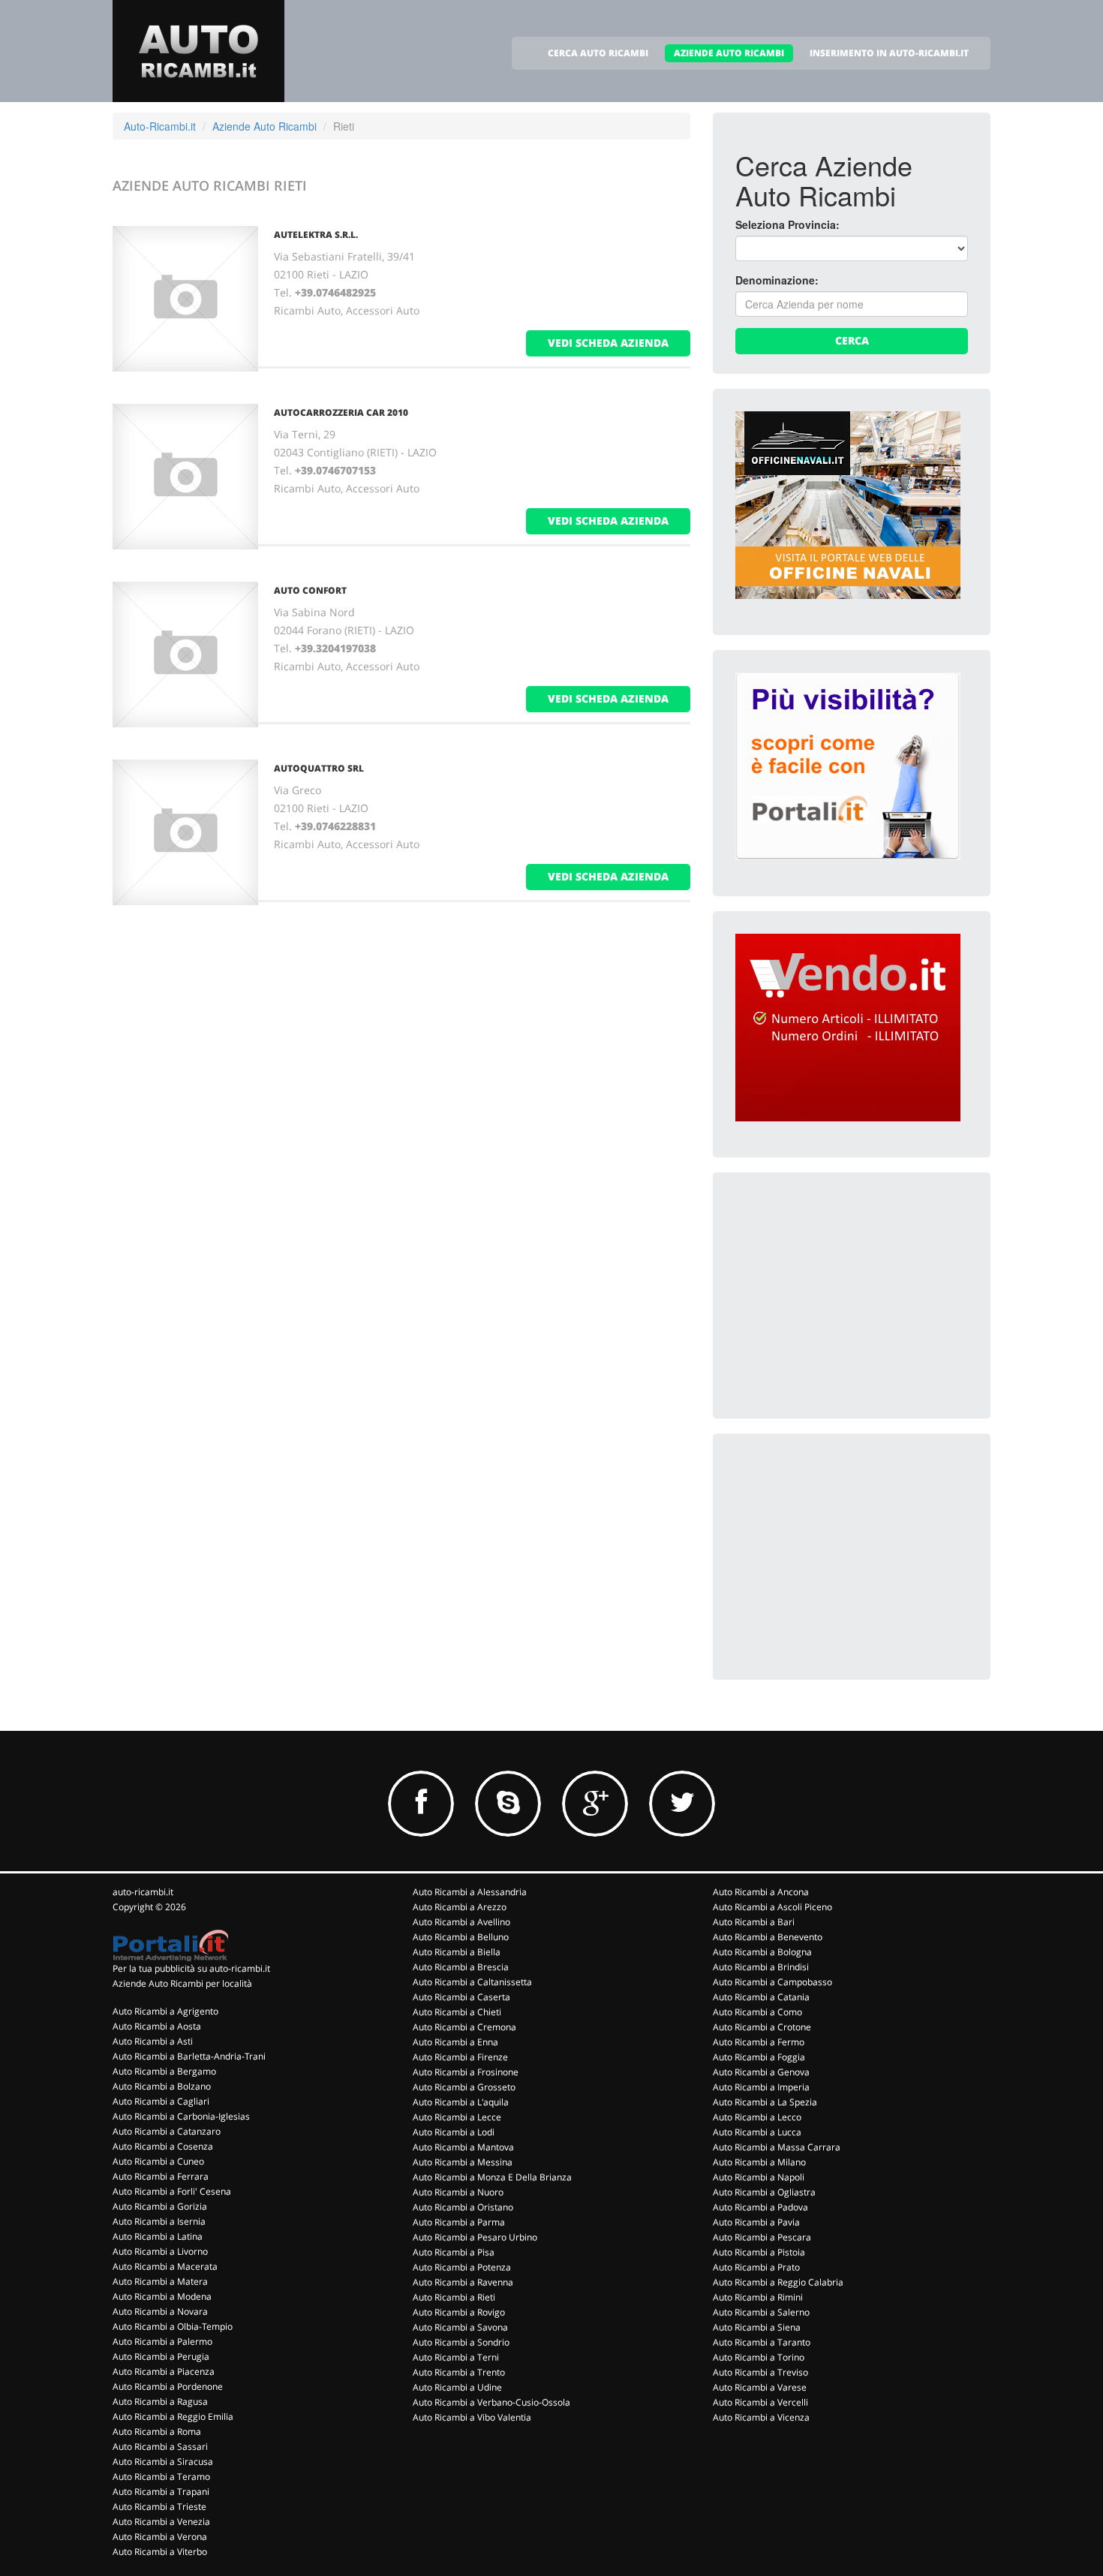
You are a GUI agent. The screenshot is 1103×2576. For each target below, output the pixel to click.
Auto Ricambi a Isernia (159, 2221)
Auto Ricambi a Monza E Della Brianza (492, 2177)
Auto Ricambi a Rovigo (459, 2312)
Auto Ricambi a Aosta (157, 2026)
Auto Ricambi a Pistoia (759, 2252)
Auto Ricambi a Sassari (160, 2447)
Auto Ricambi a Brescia (461, 1967)
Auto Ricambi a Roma (157, 2432)
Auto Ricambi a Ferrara (161, 2176)
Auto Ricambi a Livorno (160, 2251)
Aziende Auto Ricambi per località (182, 1983)
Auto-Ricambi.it (160, 126)
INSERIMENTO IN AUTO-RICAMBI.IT (889, 53)
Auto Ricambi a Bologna (762, 1952)
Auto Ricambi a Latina (158, 2236)
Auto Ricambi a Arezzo (460, 1907)
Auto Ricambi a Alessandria (470, 1892)
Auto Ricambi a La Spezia (765, 2102)
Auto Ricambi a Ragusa (160, 2401)
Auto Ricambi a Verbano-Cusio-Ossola (491, 2402)
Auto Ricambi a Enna (455, 2042)
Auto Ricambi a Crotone (762, 2027)
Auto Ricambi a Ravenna (463, 2282)
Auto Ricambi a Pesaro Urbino (475, 2237)
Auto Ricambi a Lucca (757, 2132)
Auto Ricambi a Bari (754, 1922)
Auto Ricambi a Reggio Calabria (778, 2282)
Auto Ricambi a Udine (457, 2387)
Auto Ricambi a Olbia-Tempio (173, 2326)
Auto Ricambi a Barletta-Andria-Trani (189, 2056)
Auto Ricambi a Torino (759, 2357)
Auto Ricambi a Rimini (758, 2297)
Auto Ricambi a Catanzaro (167, 2131)
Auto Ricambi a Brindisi (761, 1967)
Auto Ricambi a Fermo (759, 2042)
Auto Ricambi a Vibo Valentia (472, 2417)
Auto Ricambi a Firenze (460, 2057)
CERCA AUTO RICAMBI (598, 53)
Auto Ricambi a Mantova (463, 2147)
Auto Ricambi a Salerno (761, 2312)
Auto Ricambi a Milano (759, 2162)
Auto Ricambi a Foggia (759, 2057)
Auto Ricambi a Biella (457, 1952)
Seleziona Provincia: (787, 224)
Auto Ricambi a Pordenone (168, 2386)
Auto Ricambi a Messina (463, 2162)
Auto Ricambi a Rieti (454, 2297)
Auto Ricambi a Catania (761, 1997)
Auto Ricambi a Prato (756, 2267)
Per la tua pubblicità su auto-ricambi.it (191, 1968)
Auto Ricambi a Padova (760, 2207)
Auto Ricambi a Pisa (454, 2252)
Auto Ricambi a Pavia (756, 2222)
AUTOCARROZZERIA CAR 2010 (341, 412)
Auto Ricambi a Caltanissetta (472, 1982)
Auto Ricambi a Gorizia (160, 2206)
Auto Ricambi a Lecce (457, 2117)
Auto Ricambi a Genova (761, 2072)
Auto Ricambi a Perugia (161, 2356)
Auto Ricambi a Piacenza (164, 2371)
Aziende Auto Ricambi (264, 126)
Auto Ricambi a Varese (760, 2387)
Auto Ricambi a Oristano (463, 2207)
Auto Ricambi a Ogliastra (764, 2192)
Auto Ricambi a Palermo (162, 2341)
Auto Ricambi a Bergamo (164, 2071)
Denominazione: (777, 280)
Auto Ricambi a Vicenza (761, 2417)
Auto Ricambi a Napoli (759, 2177)
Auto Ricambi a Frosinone (466, 2072)
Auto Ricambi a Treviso (760, 2372)
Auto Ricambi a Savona (460, 2327)
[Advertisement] (848, 1289)
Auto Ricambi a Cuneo (158, 2161)
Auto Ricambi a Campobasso (772, 1982)
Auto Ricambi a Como (757, 2012)
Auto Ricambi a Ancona (761, 1892)
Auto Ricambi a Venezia (161, 2522)
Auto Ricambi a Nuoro (458, 2192)
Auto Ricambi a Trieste (159, 2507)
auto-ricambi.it (143, 1892)
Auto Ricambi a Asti (153, 2041)
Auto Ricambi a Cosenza (163, 2146)
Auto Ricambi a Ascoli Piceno (772, 1907)
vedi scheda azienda (608, 343)
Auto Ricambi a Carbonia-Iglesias (181, 2116)
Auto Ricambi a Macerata (165, 2266)
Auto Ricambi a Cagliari (161, 2101)
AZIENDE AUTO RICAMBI (729, 53)
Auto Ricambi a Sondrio (461, 2342)
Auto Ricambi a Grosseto (464, 2087)
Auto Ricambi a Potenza (462, 2267)
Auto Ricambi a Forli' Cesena (172, 2191)
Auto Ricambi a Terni (456, 2357)
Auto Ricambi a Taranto (762, 2342)
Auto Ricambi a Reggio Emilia (173, 2417)
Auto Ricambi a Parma (459, 2222)
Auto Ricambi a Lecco (757, 2117)
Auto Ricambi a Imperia (761, 2087)
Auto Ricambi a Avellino (461, 1922)
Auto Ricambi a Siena (757, 2327)
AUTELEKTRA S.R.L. (316, 235)
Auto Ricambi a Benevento (768, 1937)
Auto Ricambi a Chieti (457, 2012)
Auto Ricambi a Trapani (161, 2492)
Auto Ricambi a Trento (459, 2372)
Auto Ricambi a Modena (162, 2296)
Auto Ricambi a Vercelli (760, 2402)
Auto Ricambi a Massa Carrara (777, 2147)
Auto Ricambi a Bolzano (162, 2086)
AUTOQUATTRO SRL (319, 768)
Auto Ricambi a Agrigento (165, 2011)
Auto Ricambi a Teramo (161, 2477)
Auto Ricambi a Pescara (762, 2237)
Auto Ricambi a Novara (160, 2311)
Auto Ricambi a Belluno (461, 1937)
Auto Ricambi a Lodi (454, 2132)
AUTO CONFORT (310, 590)
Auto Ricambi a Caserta (461, 1997)
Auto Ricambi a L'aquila (461, 2102)
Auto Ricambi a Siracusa (163, 2462)
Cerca (852, 340)
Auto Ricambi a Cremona (464, 2027)
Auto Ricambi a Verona (160, 2537)
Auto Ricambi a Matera (160, 2281)
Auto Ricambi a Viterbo (160, 2552)
